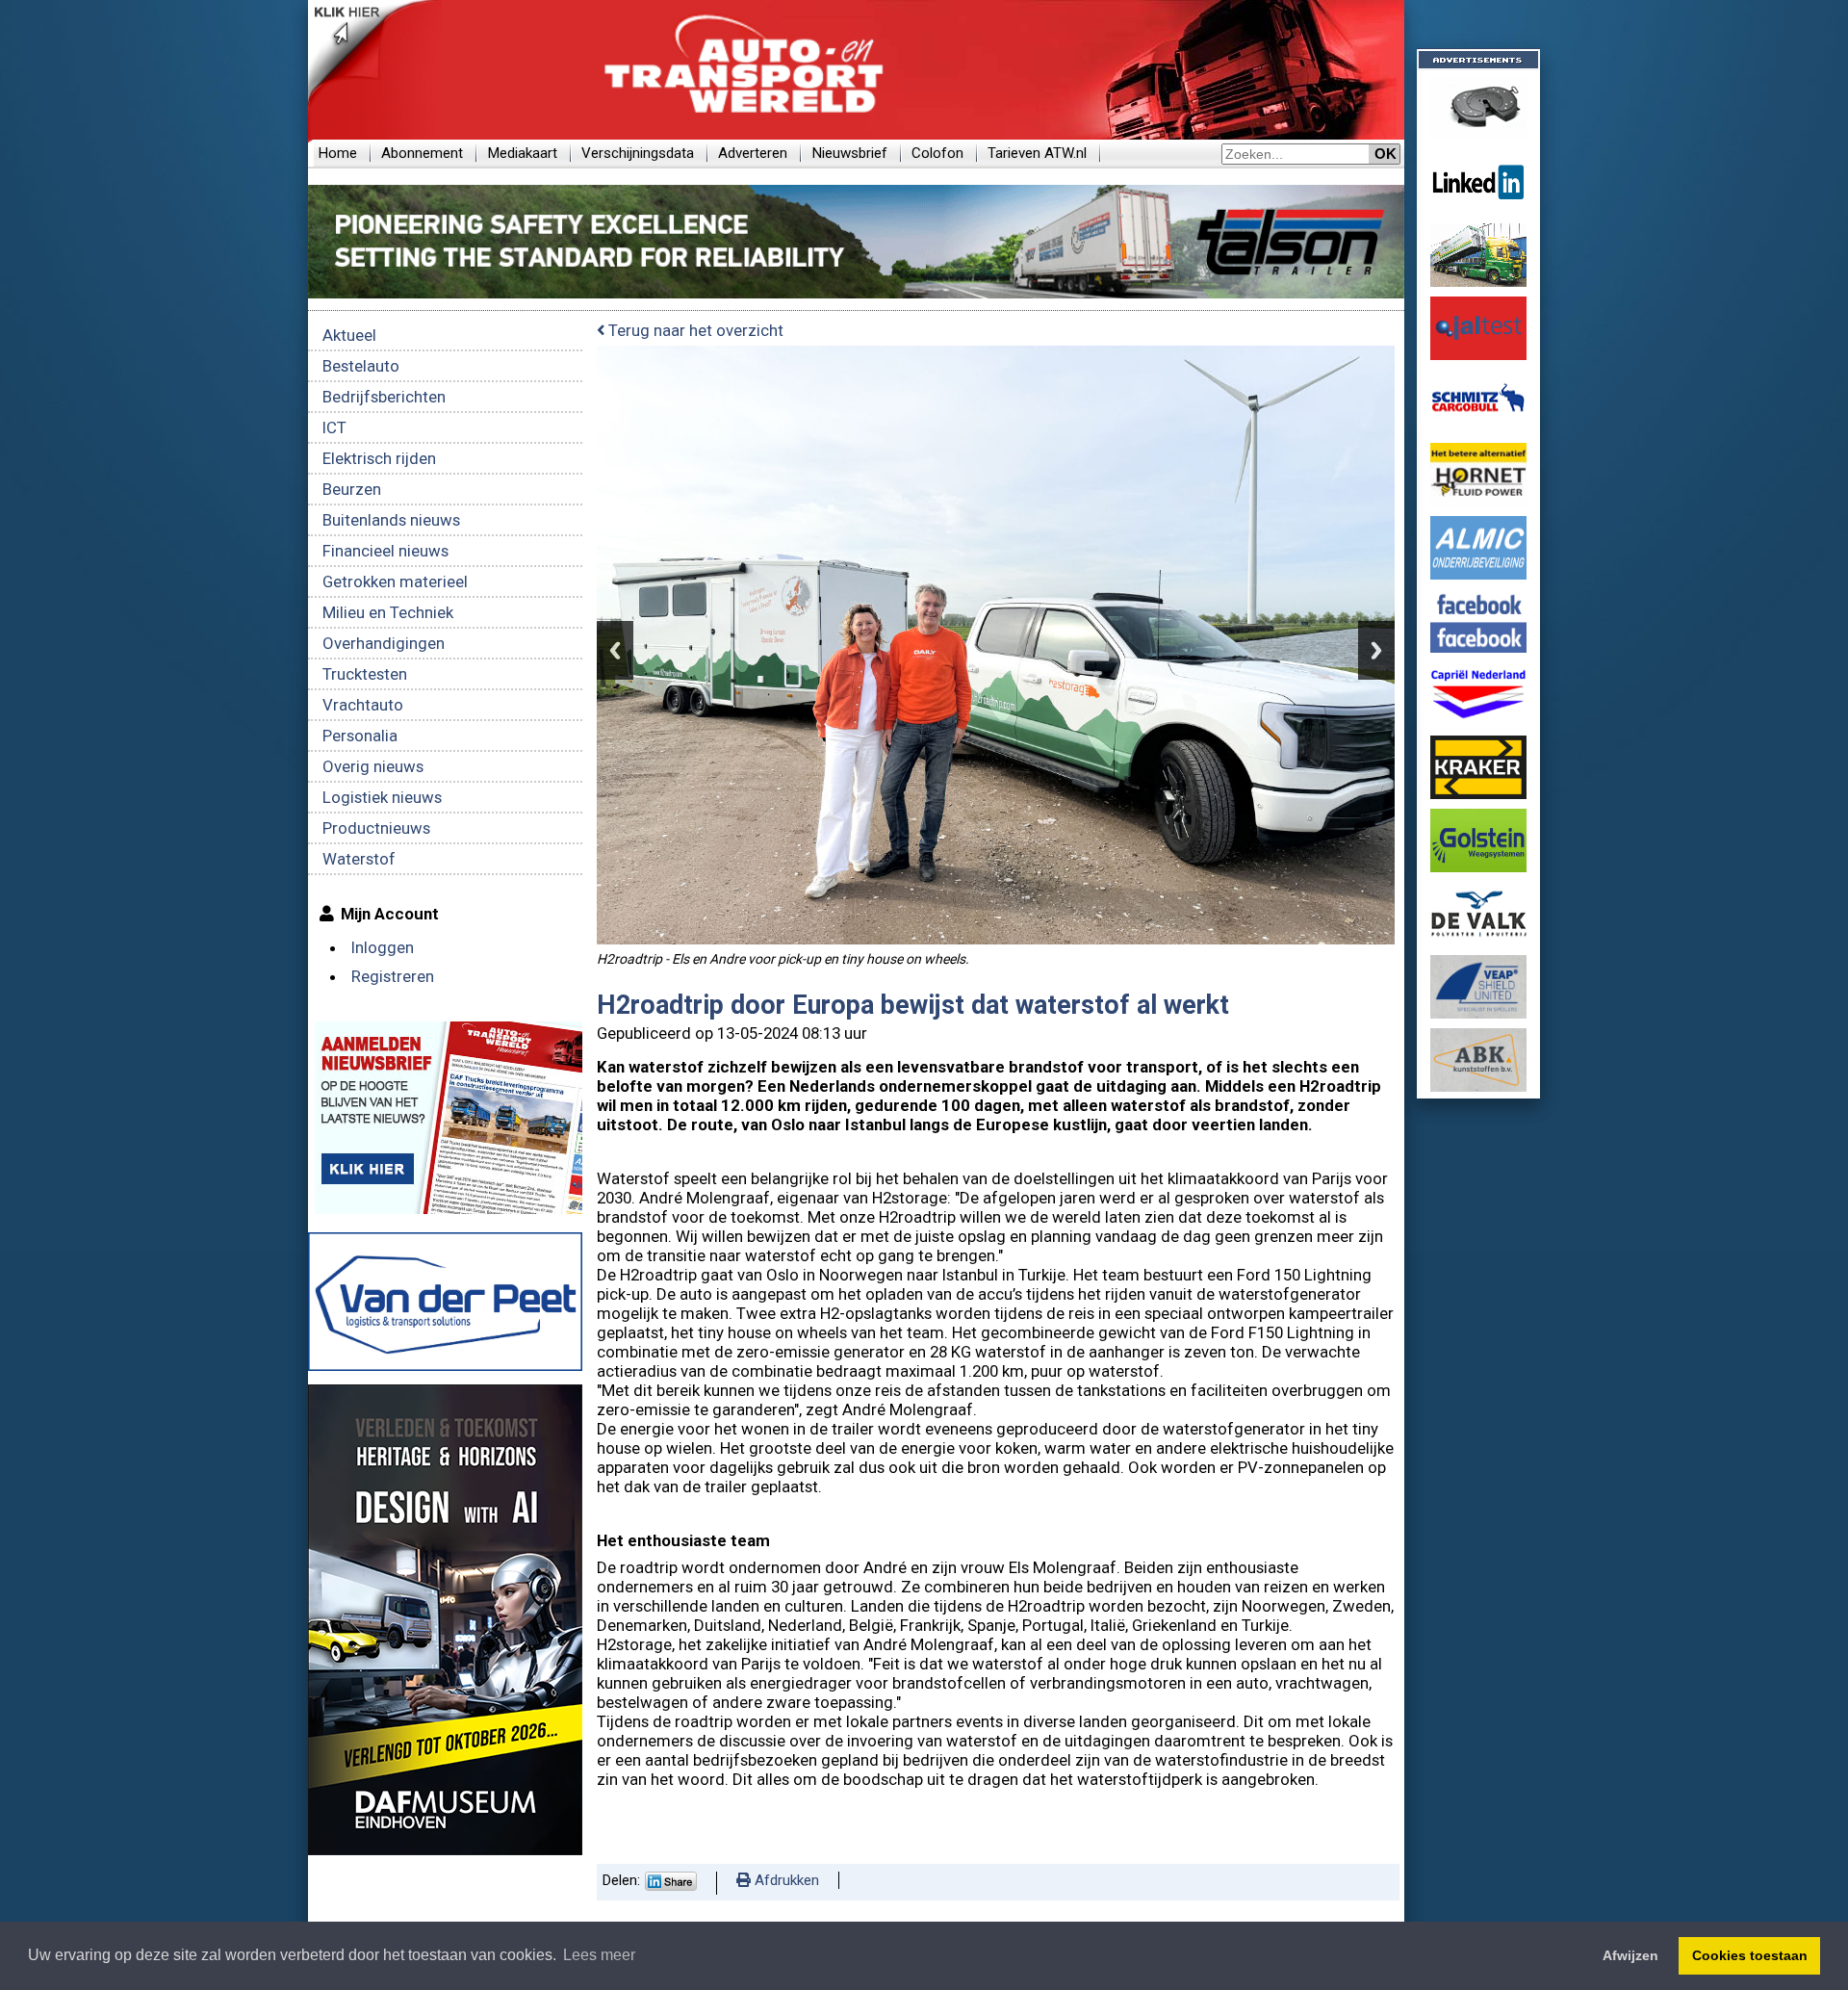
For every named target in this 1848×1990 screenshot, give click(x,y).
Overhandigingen (384, 643)
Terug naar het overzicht (694, 330)
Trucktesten (365, 674)
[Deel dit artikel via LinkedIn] (671, 1886)
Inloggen (383, 947)
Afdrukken (785, 1880)
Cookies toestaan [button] (1750, 1955)
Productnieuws (376, 828)
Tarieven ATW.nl (1037, 153)
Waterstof (359, 859)
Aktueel (349, 335)
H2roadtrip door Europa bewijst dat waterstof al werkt (913, 1005)
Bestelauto (361, 366)
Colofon (937, 153)
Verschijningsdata (638, 153)
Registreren (393, 976)
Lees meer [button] (599, 1955)
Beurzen (352, 489)
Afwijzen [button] (1630, 1955)
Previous (615, 650)
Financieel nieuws (385, 551)
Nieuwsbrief (849, 153)
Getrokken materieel (395, 581)
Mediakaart (522, 153)
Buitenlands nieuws (391, 520)
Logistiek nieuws (382, 797)
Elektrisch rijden (379, 458)
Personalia (360, 736)
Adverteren (753, 153)
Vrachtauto (363, 705)
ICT (334, 427)
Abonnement (422, 153)
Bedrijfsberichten (384, 397)
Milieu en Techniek (388, 612)
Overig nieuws (373, 766)
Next (1376, 650)
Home (337, 153)
